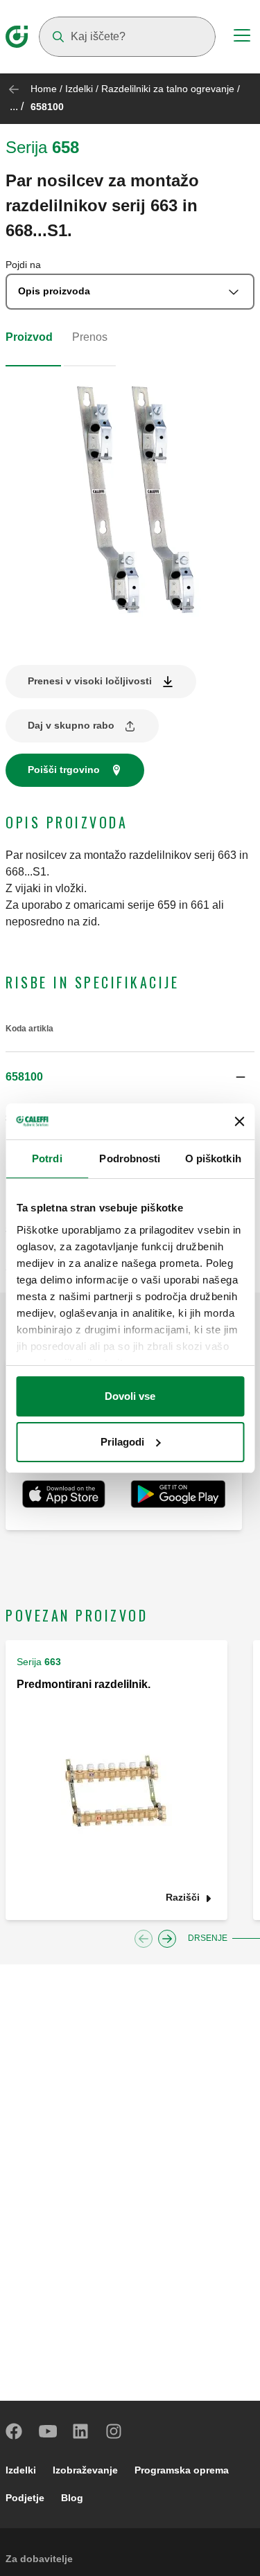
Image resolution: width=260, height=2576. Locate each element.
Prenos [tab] (90, 337)
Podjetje (25, 2498)
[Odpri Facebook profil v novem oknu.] (15, 2431)
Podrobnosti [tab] (130, 1158)
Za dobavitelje (39, 2559)
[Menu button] (242, 37)
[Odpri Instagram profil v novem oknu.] (114, 2431)
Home (44, 89)
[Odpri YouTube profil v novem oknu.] (48, 2431)
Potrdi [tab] (47, 1158)
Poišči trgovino (64, 770)
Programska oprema (182, 2470)
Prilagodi (122, 1442)
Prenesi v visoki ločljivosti (90, 681)
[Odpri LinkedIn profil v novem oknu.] (81, 2431)
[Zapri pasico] (239, 1121)
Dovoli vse (130, 1396)
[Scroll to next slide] (167, 1939)
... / (17, 106)
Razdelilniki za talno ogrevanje (168, 89)
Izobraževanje (85, 2470)
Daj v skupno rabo (71, 725)
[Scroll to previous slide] (144, 1939)
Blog (72, 2498)
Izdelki (79, 89)
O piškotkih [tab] (213, 1158)
